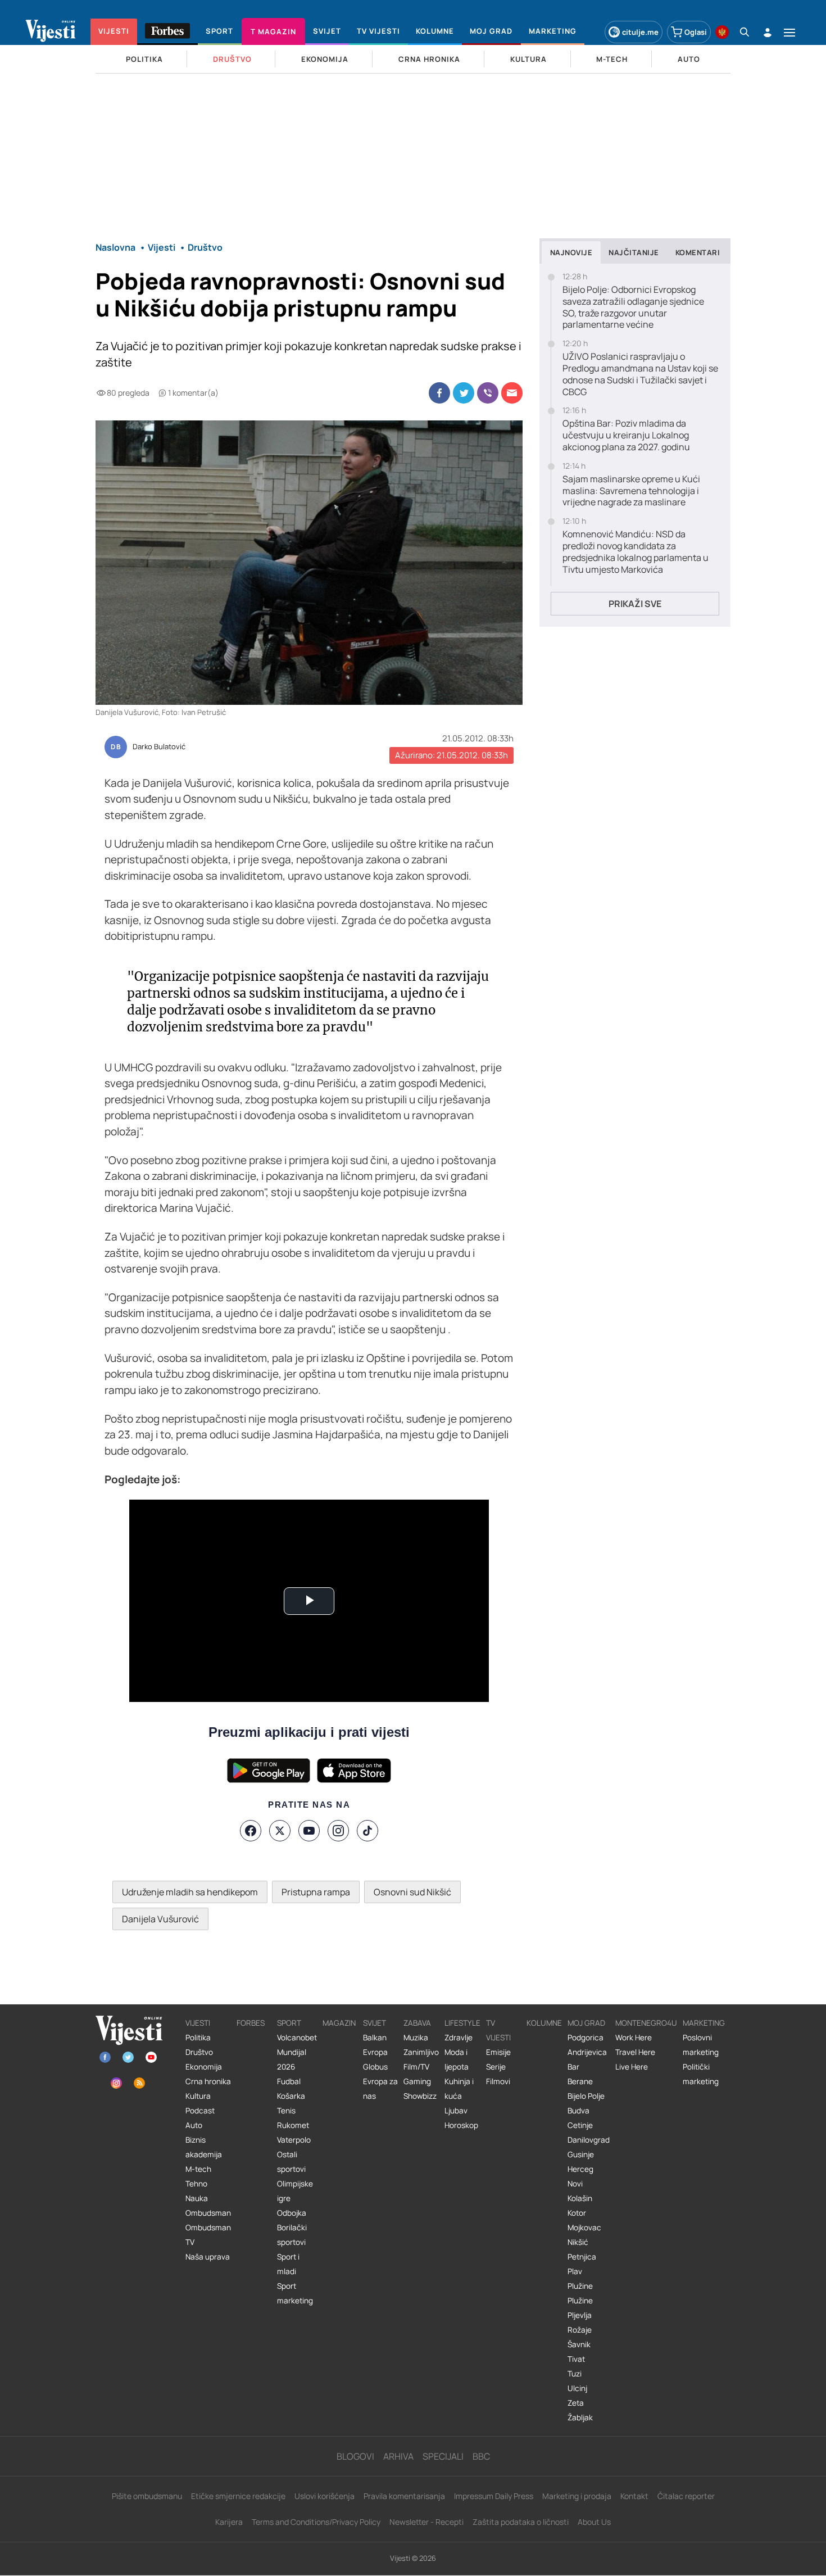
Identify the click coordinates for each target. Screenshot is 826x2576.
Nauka (197, 2198)
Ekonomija (204, 2067)
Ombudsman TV (208, 2235)
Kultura (198, 2096)
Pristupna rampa (316, 1892)
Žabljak (580, 2417)
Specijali (443, 2456)
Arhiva (398, 2456)
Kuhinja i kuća (459, 2089)
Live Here (632, 2067)
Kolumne (544, 2023)
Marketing (704, 2023)
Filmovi (498, 2081)
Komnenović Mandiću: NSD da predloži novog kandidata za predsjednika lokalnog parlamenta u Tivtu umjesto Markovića (636, 552)
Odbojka (292, 2213)
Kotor (577, 2213)
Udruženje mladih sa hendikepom (190, 1892)
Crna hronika (208, 2081)
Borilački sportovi (292, 2235)
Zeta (576, 2403)
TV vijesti (498, 2030)
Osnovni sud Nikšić (412, 1892)
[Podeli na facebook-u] (439, 393)
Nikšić (578, 2242)
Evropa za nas (380, 2089)
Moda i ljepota (457, 2059)
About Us (594, 2522)
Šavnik (579, 2344)
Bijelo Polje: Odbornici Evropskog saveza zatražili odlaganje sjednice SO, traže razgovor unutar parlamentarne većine (633, 307)
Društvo (199, 2052)
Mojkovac (584, 2228)
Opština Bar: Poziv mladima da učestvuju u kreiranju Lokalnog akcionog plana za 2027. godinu (626, 435)
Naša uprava (208, 2257)
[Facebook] (251, 1831)
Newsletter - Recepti (426, 2522)
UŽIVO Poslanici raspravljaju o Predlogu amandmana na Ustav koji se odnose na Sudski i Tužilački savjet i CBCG (640, 374)
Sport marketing (295, 2293)
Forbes (251, 2023)
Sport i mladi (288, 2264)
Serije (496, 2067)
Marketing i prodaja (577, 2496)
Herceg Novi (580, 2176)
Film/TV (416, 2067)
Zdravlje (459, 2038)
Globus (375, 2067)
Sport (289, 2023)
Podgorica (586, 2038)
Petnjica (582, 2257)
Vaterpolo (294, 2140)
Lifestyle (462, 2023)
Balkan (375, 2038)
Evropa (375, 2052)
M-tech (198, 2169)
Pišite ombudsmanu (147, 2496)
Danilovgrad (589, 2140)
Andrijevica (587, 2052)
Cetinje (580, 2125)
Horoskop (461, 2125)
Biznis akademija (204, 2147)
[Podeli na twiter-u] (464, 393)
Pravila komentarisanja (404, 2496)
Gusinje (581, 2154)
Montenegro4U (646, 2023)
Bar (573, 2067)
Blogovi (355, 2456)
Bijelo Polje (586, 2096)
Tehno (196, 2184)
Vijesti (198, 2023)
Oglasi (696, 32)
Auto (194, 2125)
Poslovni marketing (701, 2045)
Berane (580, 2081)
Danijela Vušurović (160, 1919)
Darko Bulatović (159, 747)
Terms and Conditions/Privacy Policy (316, 2522)
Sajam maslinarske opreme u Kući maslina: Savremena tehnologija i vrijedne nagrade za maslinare (631, 491)
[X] (280, 1831)
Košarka (291, 2096)
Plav (575, 2271)
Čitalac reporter (686, 2496)
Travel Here (635, 2052)
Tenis (286, 2111)
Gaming (417, 2081)
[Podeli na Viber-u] (488, 393)
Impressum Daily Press (494, 2496)
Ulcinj (577, 2388)
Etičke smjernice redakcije (238, 2496)
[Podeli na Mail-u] (512, 393)
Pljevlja (580, 2315)
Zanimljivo (421, 2052)
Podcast (200, 2111)
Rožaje (580, 2330)
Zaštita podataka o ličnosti (521, 2522)
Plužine (580, 2286)
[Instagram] (338, 1831)
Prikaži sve (635, 604)
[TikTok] (367, 1831)
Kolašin (580, 2198)
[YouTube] (309, 1831)
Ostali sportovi (291, 2162)
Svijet (375, 2023)
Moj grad (586, 2023)
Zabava (417, 2023)
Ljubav (456, 2111)
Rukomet (293, 2125)
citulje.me (640, 32)
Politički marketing (701, 2074)
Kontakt (634, 2496)
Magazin (339, 2023)
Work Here (634, 2038)
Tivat (576, 2359)
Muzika (416, 2038)
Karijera (229, 2522)
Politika (198, 2038)
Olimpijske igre (295, 2191)
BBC (481, 2456)
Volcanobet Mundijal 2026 (297, 2052)
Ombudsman (208, 2213)
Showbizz (420, 2096)
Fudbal (289, 2081)
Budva (578, 2111)
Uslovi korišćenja (324, 2496)
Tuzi (575, 2374)
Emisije (498, 2052)
